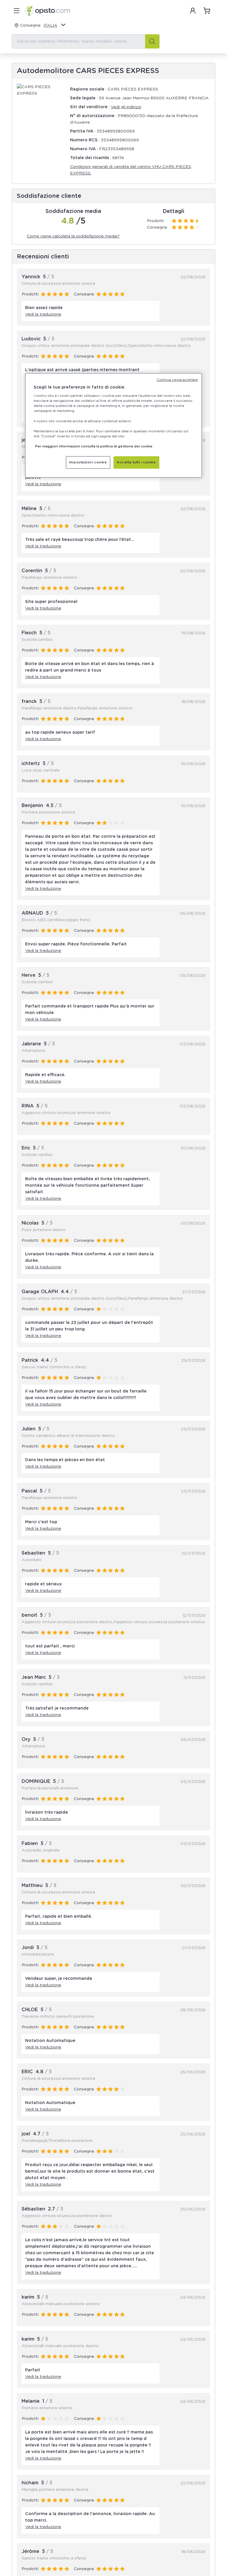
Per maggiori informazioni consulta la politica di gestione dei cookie (94, 446)
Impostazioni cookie (88, 462)
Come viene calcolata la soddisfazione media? (73, 236)
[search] (152, 41)
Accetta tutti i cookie (136, 462)
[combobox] (86, 41)
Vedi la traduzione (43, 314)
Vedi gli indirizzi (126, 107)
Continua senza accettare (177, 380)
